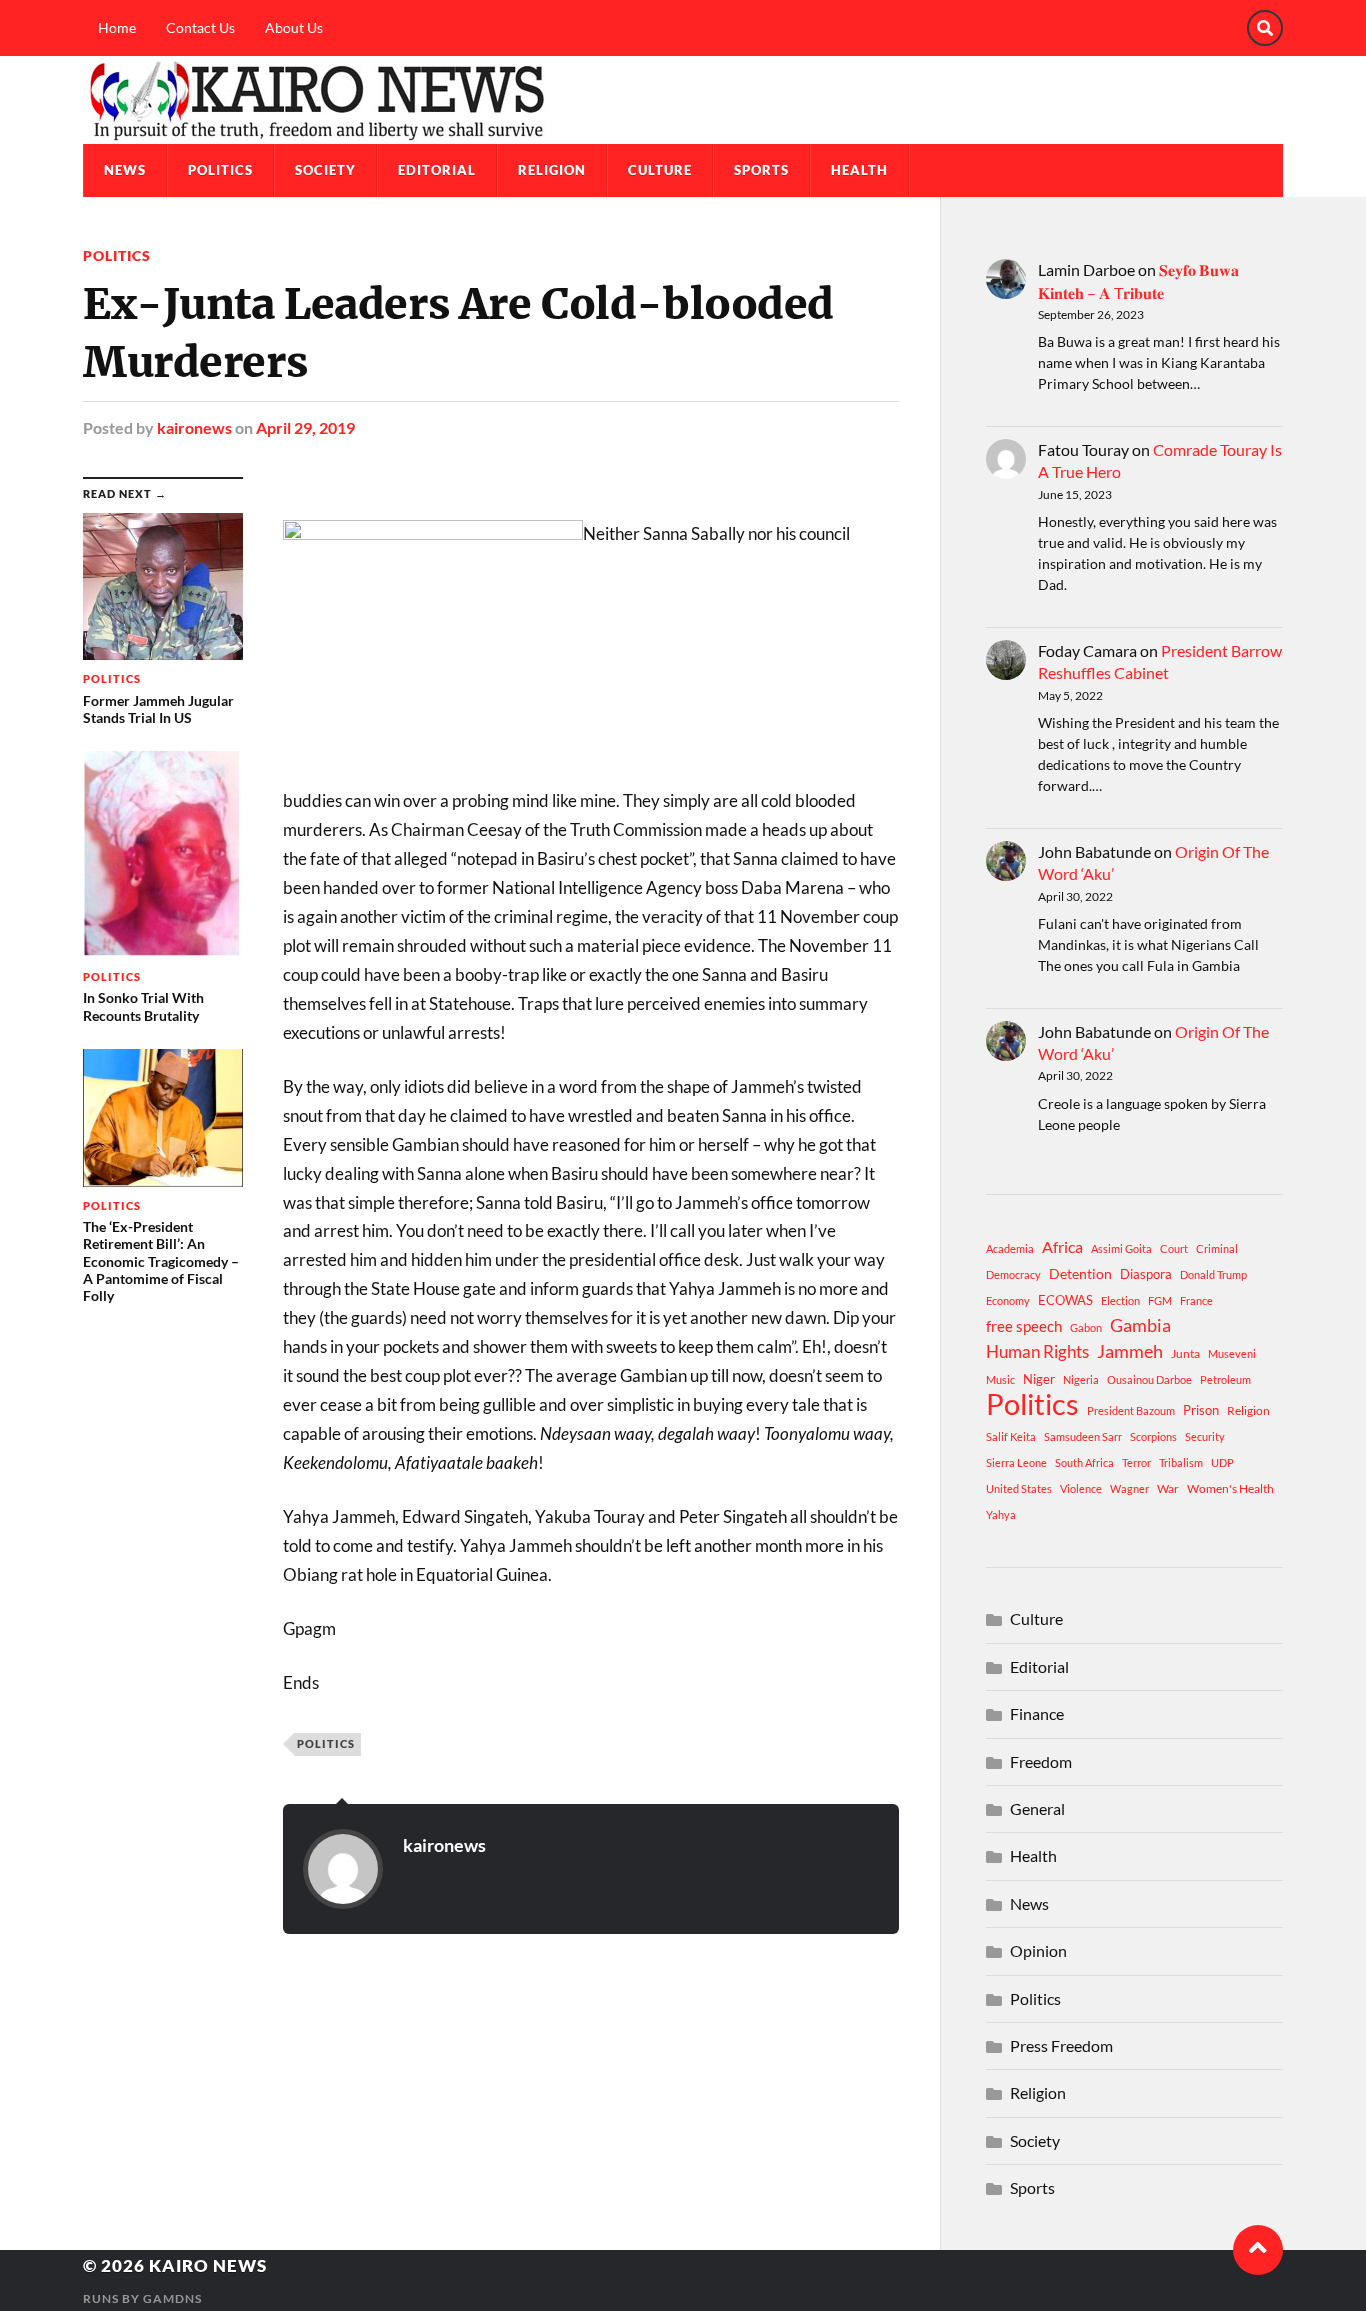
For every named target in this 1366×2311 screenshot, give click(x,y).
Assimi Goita (1121, 1248)
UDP (1222, 1462)
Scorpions (1153, 1436)
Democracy (1013, 1274)
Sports (761, 170)
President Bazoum (1131, 1410)
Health (859, 170)
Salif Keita (1011, 1436)
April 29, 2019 (305, 427)
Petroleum (1225, 1379)
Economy (1008, 1300)
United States (1019, 1488)
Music (1000, 1379)
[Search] (1265, 28)
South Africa (1084, 1462)
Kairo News (208, 2265)
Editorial (437, 170)
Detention (1080, 1273)
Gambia (1140, 1325)
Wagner (1129, 1488)
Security (1205, 1436)
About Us (294, 27)
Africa (1062, 1246)
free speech (1024, 1326)
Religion (552, 170)
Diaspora (1146, 1274)
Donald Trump (1213, 1274)
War (1168, 1488)
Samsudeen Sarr (1083, 1436)
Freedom (1041, 1761)
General (1037, 1808)
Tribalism (1181, 1462)
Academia (1010, 1248)
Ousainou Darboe (1149, 1379)
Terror (1136, 1462)
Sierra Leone (1016, 1462)
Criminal (1217, 1248)
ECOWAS (1065, 1300)
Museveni (1232, 1353)
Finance (1037, 1713)
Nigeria (1081, 1379)
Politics (220, 170)
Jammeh (1130, 1351)
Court (1174, 1248)
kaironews (194, 427)
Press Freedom (1061, 2045)
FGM (1160, 1300)
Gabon (1086, 1327)
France (1196, 1300)
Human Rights (1037, 1351)
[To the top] (1258, 2250)
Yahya (1001, 1514)
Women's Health (1230, 1488)
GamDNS (172, 2298)
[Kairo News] (683, 100)
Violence (1081, 1488)
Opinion (1038, 1950)
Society (325, 170)
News (125, 170)
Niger (1039, 1379)
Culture (660, 170)
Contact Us (200, 27)
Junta (1185, 1353)
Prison (1201, 1410)
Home (117, 27)
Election (1120, 1300)
